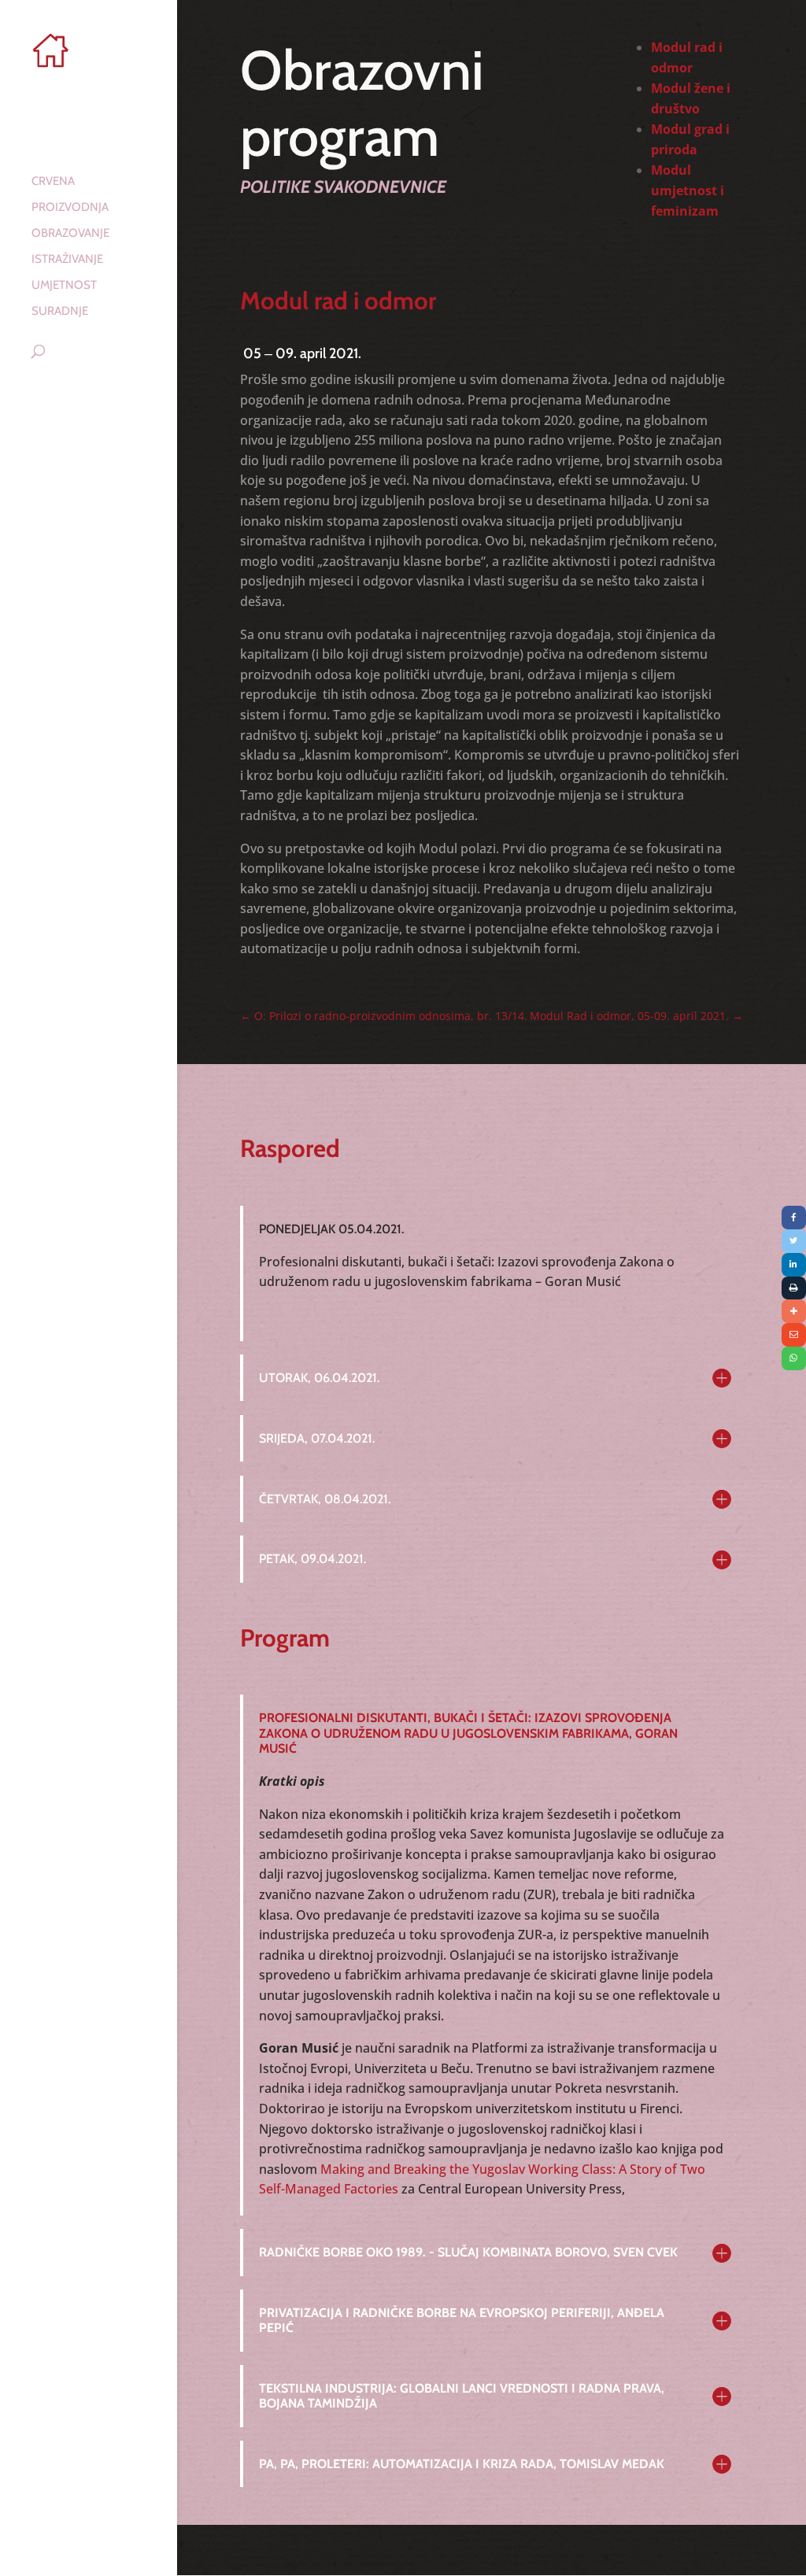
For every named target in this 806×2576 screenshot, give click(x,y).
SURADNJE (60, 312)
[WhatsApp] (794, 1358)
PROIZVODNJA (70, 208)
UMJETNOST (64, 286)
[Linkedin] (794, 1265)
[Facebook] (794, 1218)
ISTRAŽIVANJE (67, 260)
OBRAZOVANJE (70, 234)
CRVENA (53, 182)
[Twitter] (794, 1241)
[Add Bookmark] (794, 1311)
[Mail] (794, 1335)
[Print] (794, 1288)
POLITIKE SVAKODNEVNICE (343, 187)
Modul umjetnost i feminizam (688, 190)
